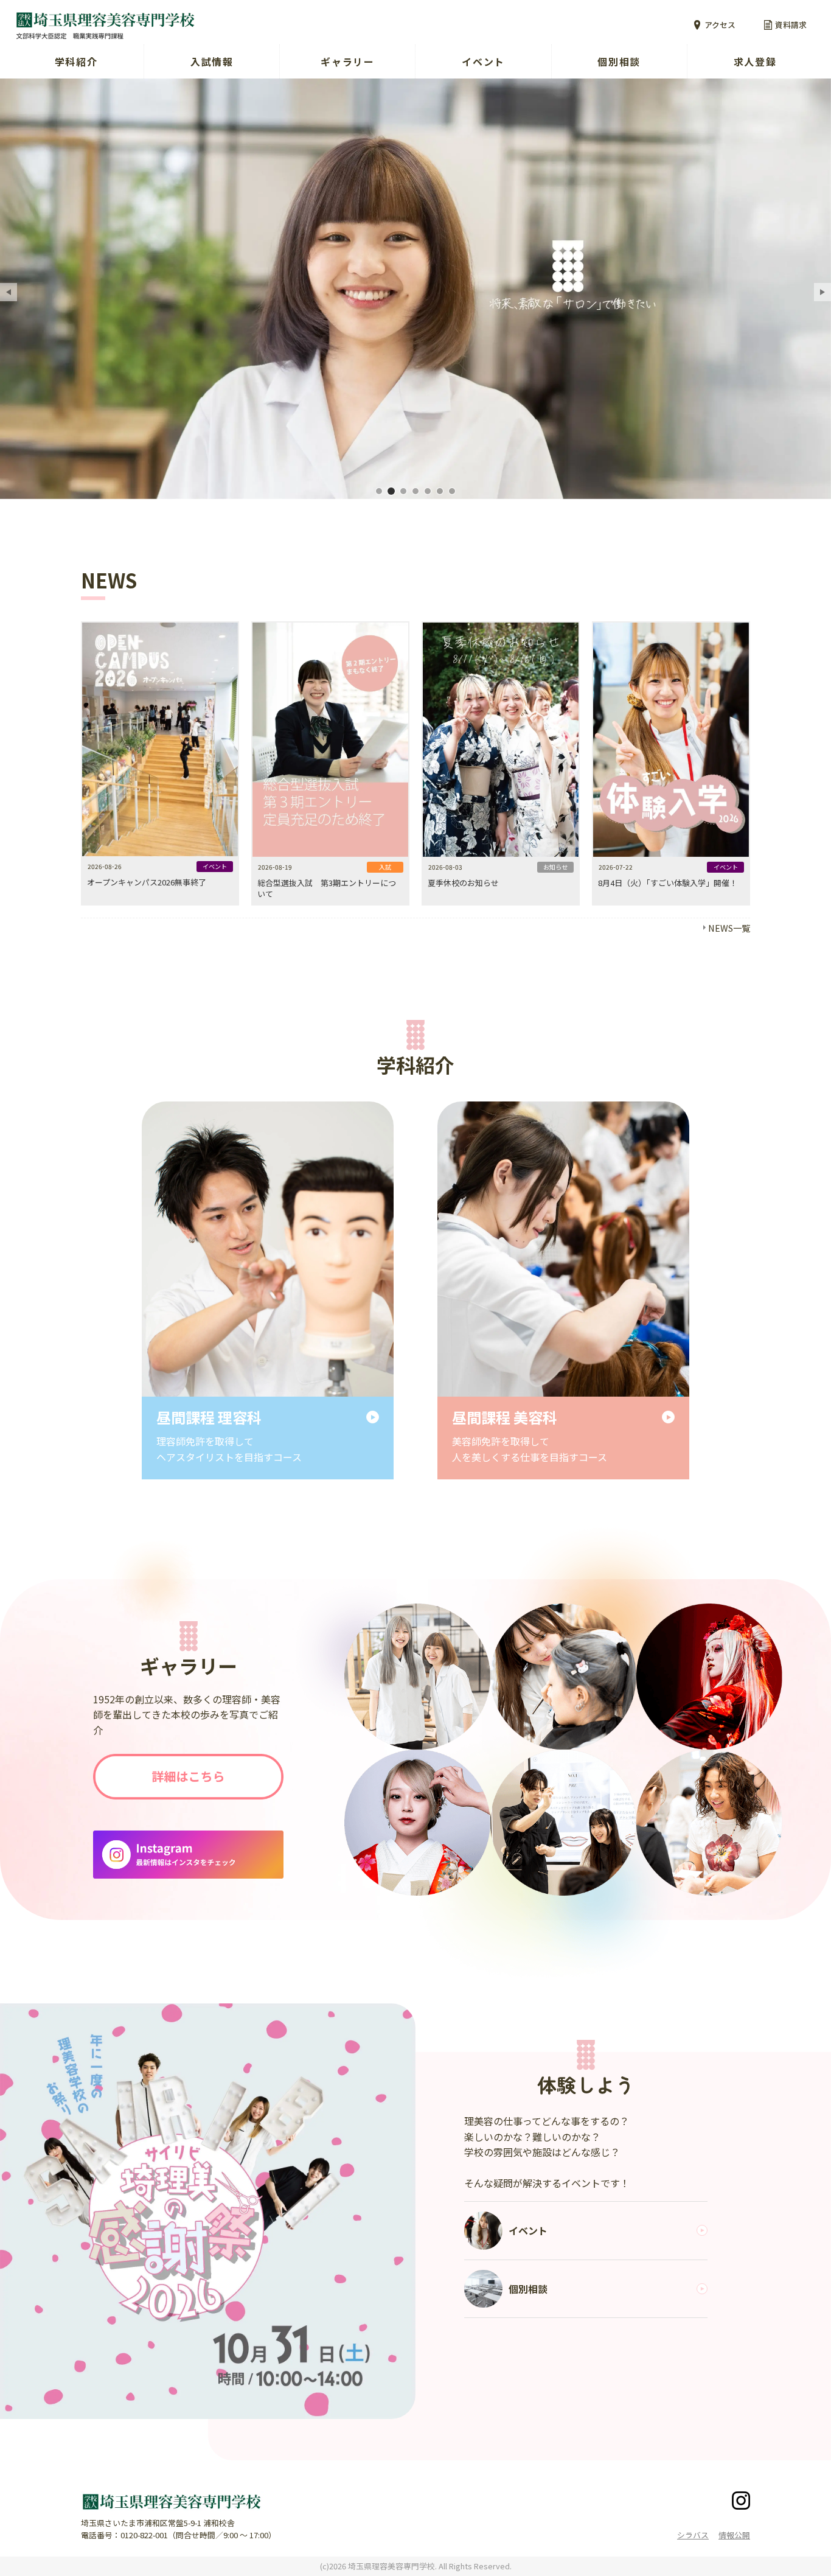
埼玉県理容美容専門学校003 (403, 491)
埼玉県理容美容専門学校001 (379, 491)
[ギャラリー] (188, 1777)
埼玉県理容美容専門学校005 (428, 491)
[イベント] (208, 2211)
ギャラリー (347, 61)
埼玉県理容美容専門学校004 (415, 491)
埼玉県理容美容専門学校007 (452, 491)
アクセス (720, 25)
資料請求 (791, 25)
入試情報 (212, 61)
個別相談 (619, 61)
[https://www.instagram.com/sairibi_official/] (188, 1854)
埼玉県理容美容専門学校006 (440, 491)
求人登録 (755, 61)
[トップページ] (226, 25)
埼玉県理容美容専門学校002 (391, 491)
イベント (483, 61)
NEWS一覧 (729, 928)
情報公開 (734, 2535)
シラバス (693, 2535)
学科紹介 (76, 61)
